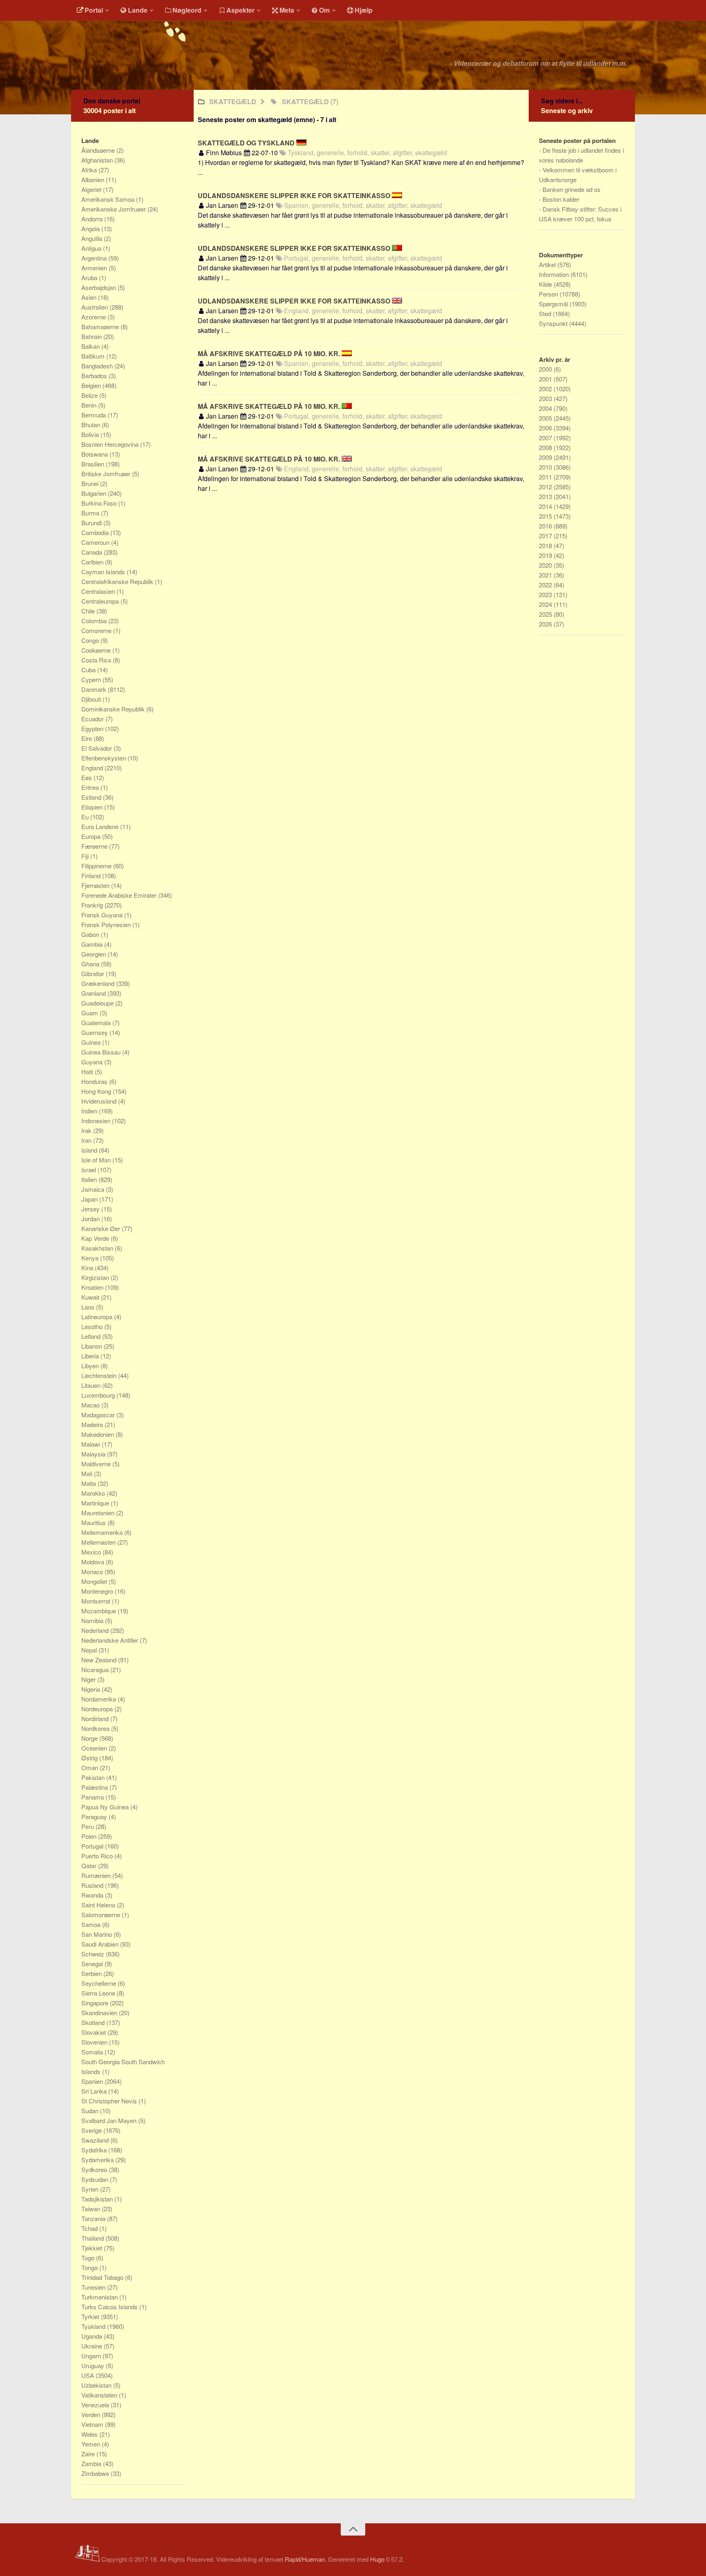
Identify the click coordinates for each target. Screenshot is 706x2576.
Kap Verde (96, 1238)
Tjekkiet (93, 2248)
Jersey (91, 1209)
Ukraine (93, 2346)
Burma (91, 513)
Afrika (90, 170)
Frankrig (93, 905)
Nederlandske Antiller (111, 1640)
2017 (546, 536)
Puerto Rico (98, 1856)
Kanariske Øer (102, 1228)
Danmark (95, 689)
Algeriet (92, 189)
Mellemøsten (99, 1542)
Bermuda (94, 415)
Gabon (91, 934)
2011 (546, 477)
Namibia (93, 1620)
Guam (90, 1013)
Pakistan (94, 1777)
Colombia (95, 621)
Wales (90, 2434)
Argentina (95, 258)
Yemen (92, 2444)
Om (324, 10)
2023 (546, 594)
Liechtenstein (100, 1375)
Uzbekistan (97, 2385)
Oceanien (95, 1748)
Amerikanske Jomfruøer (114, 209)
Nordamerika (99, 1699)
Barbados (95, 376)
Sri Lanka (95, 2091)
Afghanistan (98, 160)
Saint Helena (99, 1905)
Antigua (92, 248)
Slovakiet (94, 2032)
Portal (94, 10)
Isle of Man (97, 1160)
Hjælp (364, 10)
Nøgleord (187, 10)
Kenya (91, 1258)
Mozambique (99, 1611)
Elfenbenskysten (104, 758)
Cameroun (96, 542)
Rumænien (97, 1875)
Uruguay (94, 2365)
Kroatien (93, 1287)
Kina (88, 1268)
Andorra (93, 219)
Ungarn (92, 2356)
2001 (546, 379)
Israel (89, 1170)
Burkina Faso (100, 503)
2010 (546, 467)
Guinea (92, 1042)
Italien (90, 1179)
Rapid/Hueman (305, 2559)
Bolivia (91, 434)
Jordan (91, 1219)
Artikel (548, 264)
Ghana (91, 964)
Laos (89, 1307)
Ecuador (93, 719)
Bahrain (92, 336)
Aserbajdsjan (99, 287)
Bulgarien (95, 493)
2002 (546, 389)
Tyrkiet (91, 2316)
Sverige (92, 2130)
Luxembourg (99, 1395)
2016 (546, 526)
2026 (546, 624)
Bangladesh (98, 366)
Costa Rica (97, 660)
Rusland (93, 1885)
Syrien (91, 2189)
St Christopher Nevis (110, 2101)
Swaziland (96, 2140)
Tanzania (94, 2218)
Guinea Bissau (102, 1052)
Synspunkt (554, 323)
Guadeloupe (98, 1003)
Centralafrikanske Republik (118, 581)
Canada (93, 552)
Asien (90, 297)
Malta (89, 1483)
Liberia (91, 1356)
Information (555, 274)
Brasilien (94, 464)
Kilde (546, 284)
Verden (92, 2414)
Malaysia (94, 1454)
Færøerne (95, 846)
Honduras (95, 1081)
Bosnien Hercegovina (111, 444)
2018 (546, 545)
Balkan (91, 346)
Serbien (92, 1973)
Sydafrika (95, 2150)
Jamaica (94, 1189)
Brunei (91, 483)
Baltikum (94, 356)
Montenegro (98, 1591)
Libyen (91, 1366)
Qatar (90, 1866)
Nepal (90, 1650)
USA (88, 2375)
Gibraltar (94, 974)
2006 (546, 428)
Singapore (96, 2003)
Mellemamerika (103, 1532)
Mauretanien (99, 1513)
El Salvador (97, 748)
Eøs (87, 777)
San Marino (97, 1934)
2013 (546, 496)
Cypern (92, 679)
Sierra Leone (99, 1993)
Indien (90, 1111)
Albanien (94, 180)
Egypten (93, 728)
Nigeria (92, 1689)
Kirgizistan (96, 1277)
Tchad (90, 2228)
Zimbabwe (96, 2473)
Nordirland (96, 1718)
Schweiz (94, 1954)
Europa (92, 836)
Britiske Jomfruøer (107, 474)
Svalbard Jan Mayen (110, 2120)
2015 (546, 516)
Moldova (94, 1562)
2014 (546, 506)
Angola (91, 229)
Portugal (93, 1846)
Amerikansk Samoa (109, 199)
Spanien (93, 2081)
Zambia (92, 2463)
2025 (546, 614)
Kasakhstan (98, 1248)
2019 (546, 555)
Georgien (94, 954)
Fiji (86, 856)
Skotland (94, 2022)
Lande (138, 10)
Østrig (90, 1758)
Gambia (93, 944)
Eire (87, 738)
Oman (90, 1768)
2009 (546, 457)
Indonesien (97, 1121)
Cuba (89, 670)
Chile (89, 611)
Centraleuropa (101, 601)
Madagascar (99, 1415)
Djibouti (92, 699)
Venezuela (96, 2405)
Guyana (93, 1062)
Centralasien (99, 591)
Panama (93, 1797)
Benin (90, 405)
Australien (95, 307)
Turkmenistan (100, 2297)
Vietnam (93, 2424)
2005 (546, 418)
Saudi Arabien (101, 1944)
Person (549, 294)
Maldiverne (97, 1464)
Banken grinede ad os (572, 189)
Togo (89, 2258)
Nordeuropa (98, 1709)
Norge (90, 1738)
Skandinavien (100, 2013)
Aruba (90, 278)
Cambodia (96, 532)
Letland (92, 1336)
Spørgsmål (554, 304)
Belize (90, 395)
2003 (546, 398)
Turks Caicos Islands (110, 2307)
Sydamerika (98, 2160)
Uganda (93, 2336)
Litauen (92, 1385)
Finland (92, 875)
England (93, 768)
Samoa (92, 1924)
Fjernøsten (96, 885)
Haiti (88, 1072)
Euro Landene (101, 826)
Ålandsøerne (99, 150)
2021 (546, 575)
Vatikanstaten (100, 2395)
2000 (546, 369)
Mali (88, 1473)
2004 (546, 408)
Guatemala (97, 1023)
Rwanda (93, 1895)
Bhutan (92, 425)
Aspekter (240, 10)
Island (90, 1150)
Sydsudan (96, 2179)
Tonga (90, 2267)
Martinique (96, 1503)
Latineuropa (98, 1317)
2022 (546, 585)
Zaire (89, 2454)
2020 (546, 565)
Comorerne (97, 630)
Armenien (95, 268)
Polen (90, 1836)
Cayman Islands (104, 572)
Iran (87, 1140)
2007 (546, 438)
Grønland (94, 993)
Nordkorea (96, 1728)
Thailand (93, 2238)
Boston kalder (561, 199)
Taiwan (92, 2209)
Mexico (92, 1552)
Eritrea (91, 787)
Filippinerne (97, 866)
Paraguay (95, 1817)
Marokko (94, 1493)
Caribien (93, 562)
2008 (546, 447)
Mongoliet (95, 1581)
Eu (86, 817)
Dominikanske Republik (114, 709)
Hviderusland (100, 1101)
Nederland (96, 1630)
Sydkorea (95, 2169)
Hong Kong (97, 1091)
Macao (91, 1405)
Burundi (92, 523)
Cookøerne (97, 650)
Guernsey (95, 1032)
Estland (92, 797)
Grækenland (99, 983)
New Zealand (100, 1660)
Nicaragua (96, 1669)
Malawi (92, 1444)
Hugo (377, 2559)
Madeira (93, 1424)
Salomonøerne (102, 1915)
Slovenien (95, 2042)
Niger (89, 1679)
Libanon (93, 1346)
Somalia (93, 2052)
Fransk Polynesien (107, 924)
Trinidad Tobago (103, 2277)
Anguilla (93, 238)
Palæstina (95, 1787)
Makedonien (98, 1434)
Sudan (91, 2111)
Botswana (95, 454)
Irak (87, 1130)
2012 (546, 487)
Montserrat (97, 1601)
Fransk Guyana (103, 915)
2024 (546, 604)
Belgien (92, 385)
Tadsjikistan (98, 2199)
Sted (546, 313)
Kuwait (91, 1297)
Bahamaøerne (101, 327)
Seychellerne (99, 1983)
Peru (88, 1826)
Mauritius (94, 1522)
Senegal (93, 1964)
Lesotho (93, 1326)
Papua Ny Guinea (106, 1807)
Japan (90, 1199)
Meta (287, 10)
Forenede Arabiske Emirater (120, 895)
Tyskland (94, 2326)
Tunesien (94, 2287)
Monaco (93, 1571)
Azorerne (94, 317)
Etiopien (93, 807)
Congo (91, 640)
